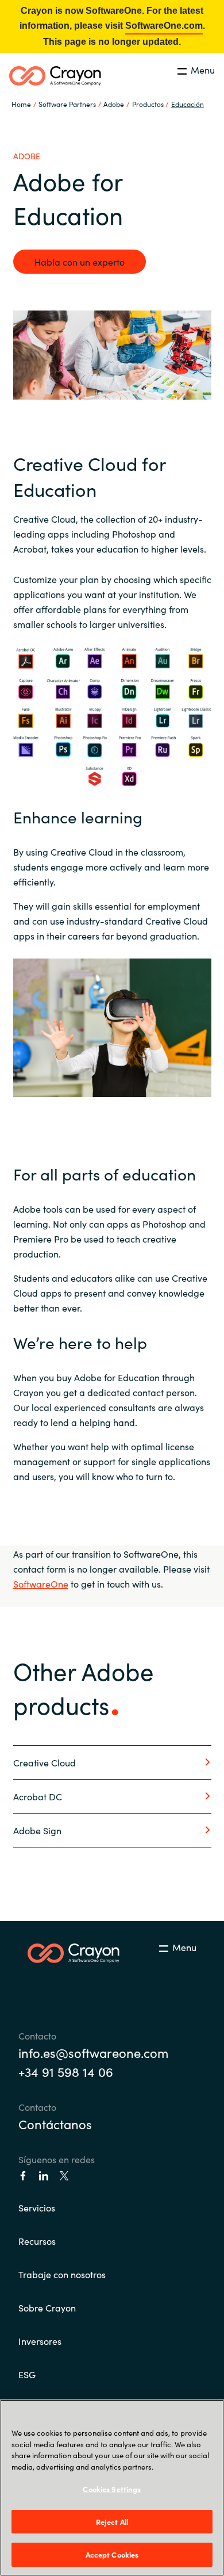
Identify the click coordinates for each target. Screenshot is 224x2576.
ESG (27, 2374)
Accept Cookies (112, 2554)
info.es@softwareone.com (93, 2052)
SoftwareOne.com (164, 26)
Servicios (37, 2207)
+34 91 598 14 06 (66, 2071)
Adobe (114, 104)
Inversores (40, 2341)
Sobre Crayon (47, 2307)
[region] (112, 2488)
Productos (148, 104)
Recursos (37, 2241)
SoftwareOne (41, 1584)
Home (21, 104)
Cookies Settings (112, 2489)
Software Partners (67, 104)
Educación (188, 104)
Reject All (112, 2522)
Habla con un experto (80, 262)
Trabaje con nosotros (62, 2274)
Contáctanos (55, 2124)
